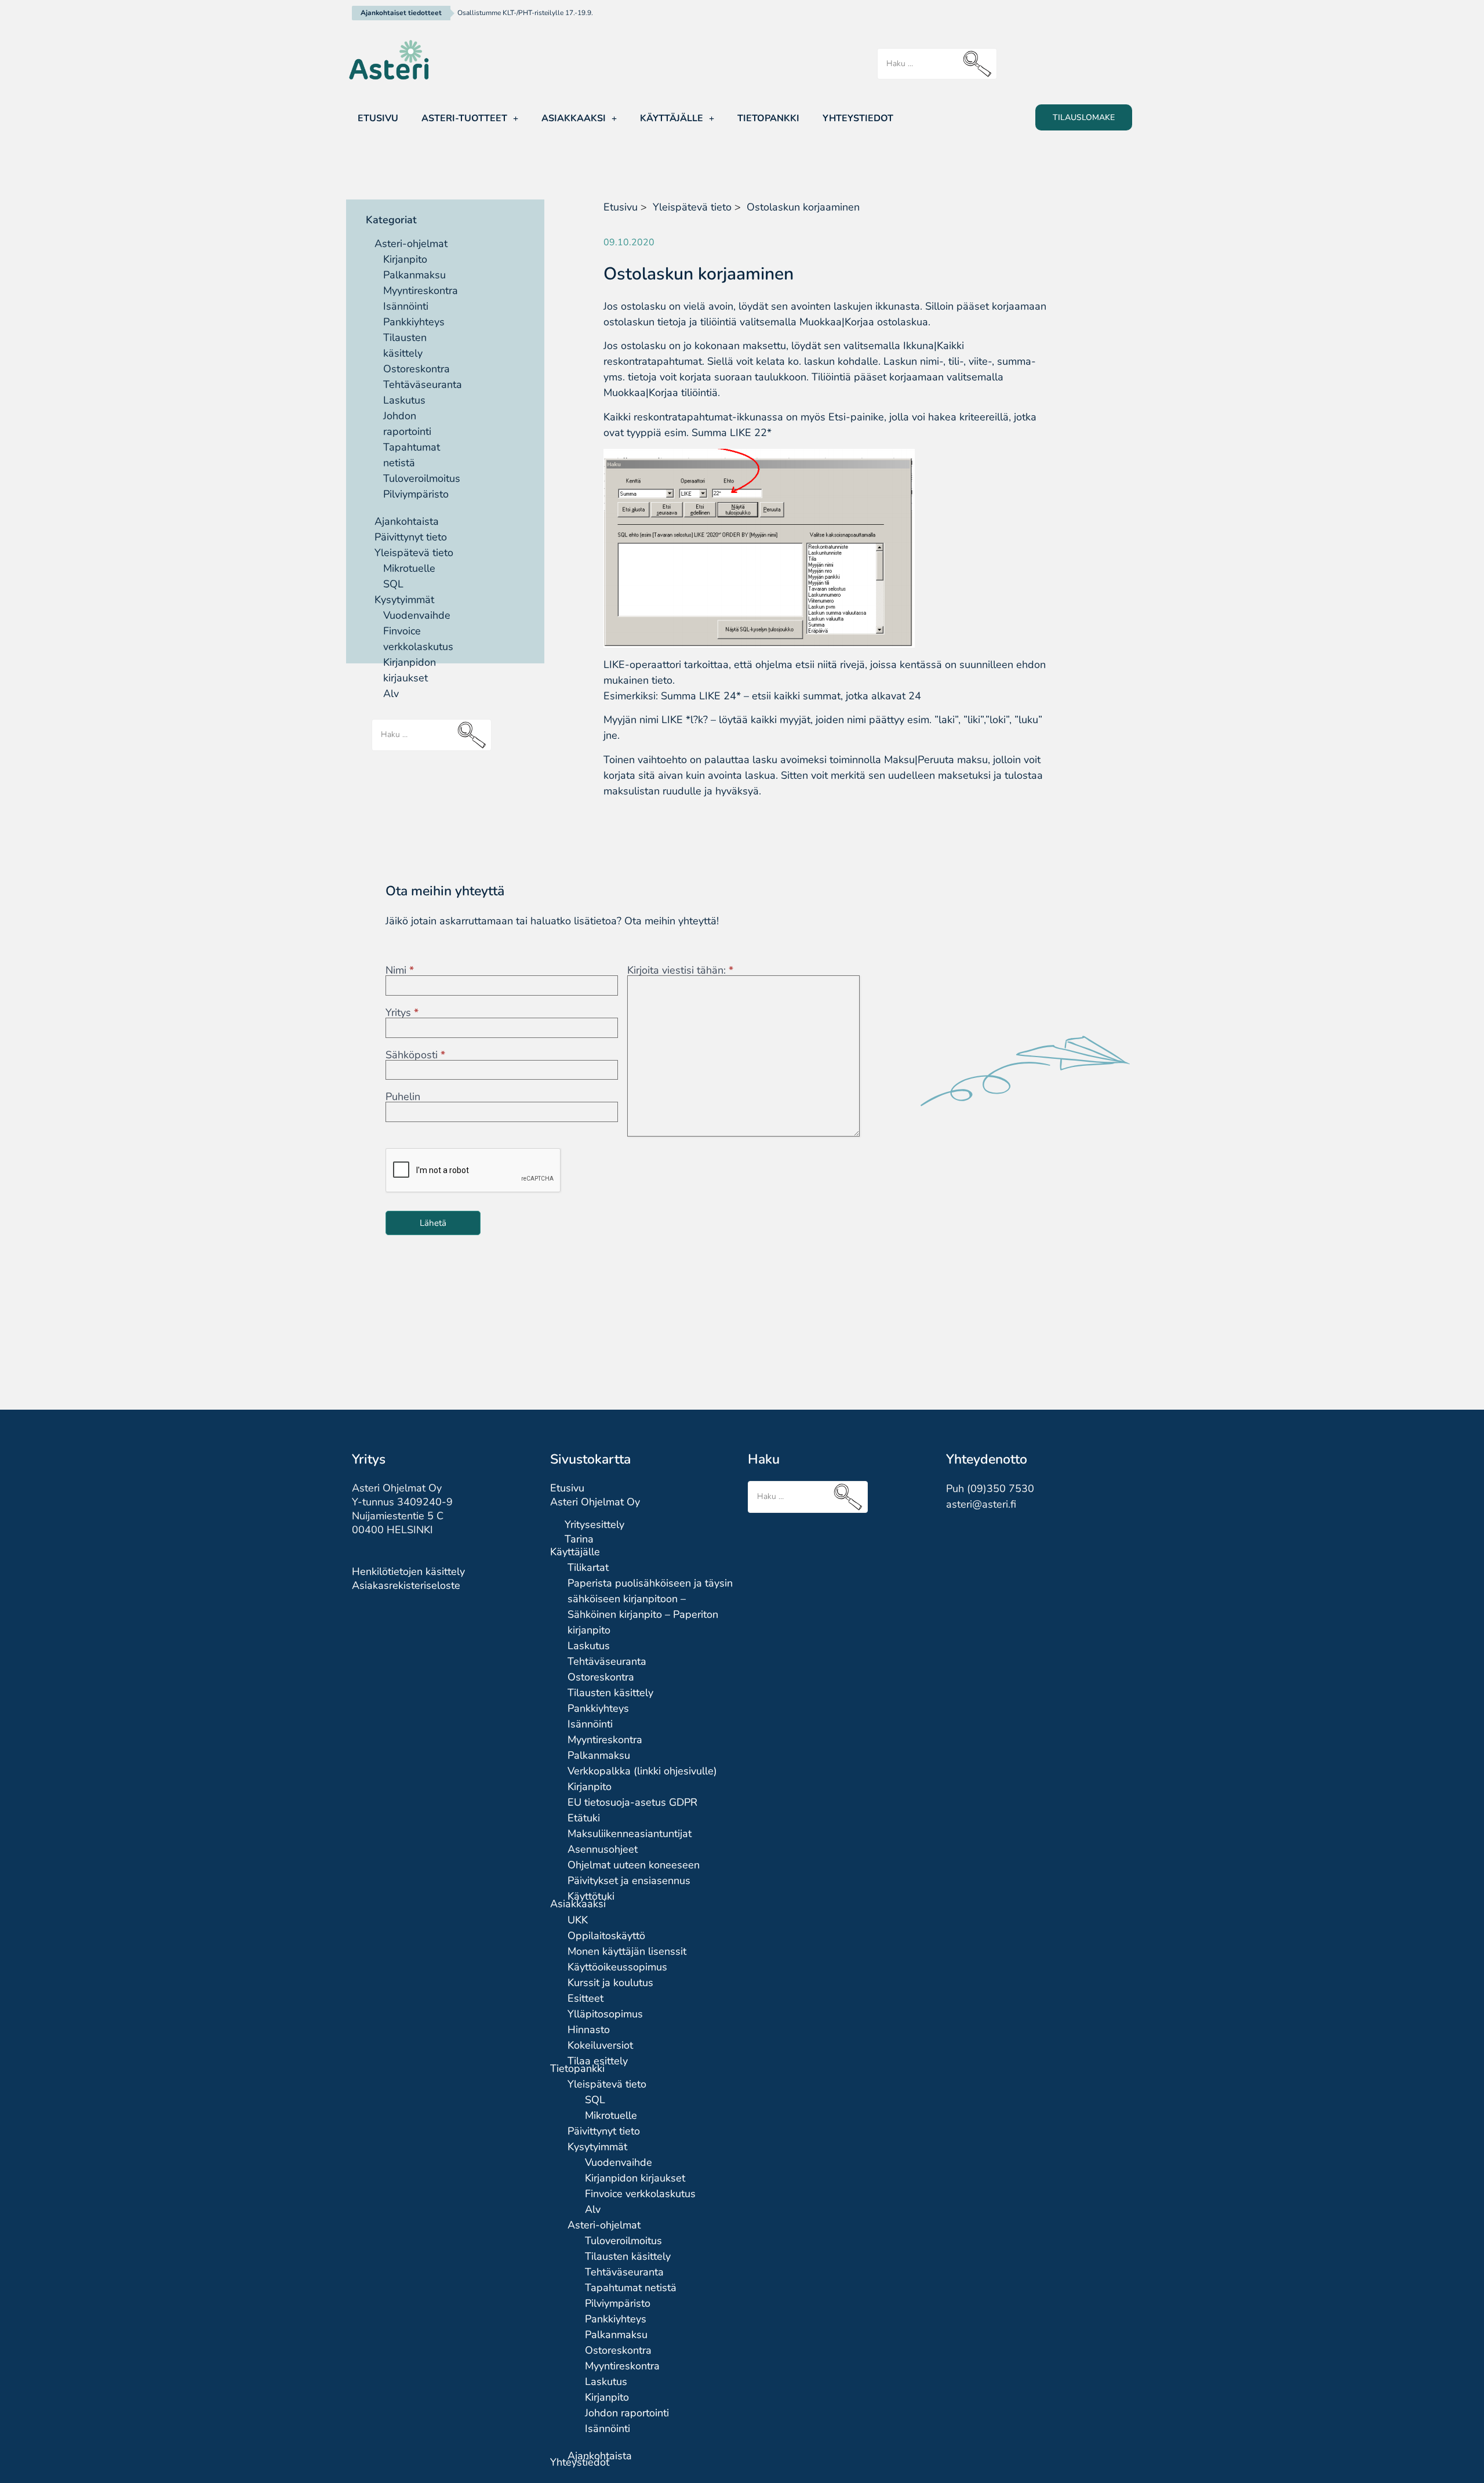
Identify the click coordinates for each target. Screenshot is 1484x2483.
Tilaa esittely (598, 2061)
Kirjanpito (405, 259)
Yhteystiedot (858, 118)
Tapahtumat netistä (631, 2288)
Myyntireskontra (421, 291)
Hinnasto (589, 2030)
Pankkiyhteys (414, 322)
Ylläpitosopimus (605, 2014)
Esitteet (585, 1998)
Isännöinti (406, 306)
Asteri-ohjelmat (411, 244)
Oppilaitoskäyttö (606, 1936)
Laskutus (404, 400)
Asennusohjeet (603, 1849)
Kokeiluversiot (600, 2045)
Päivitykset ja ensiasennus (629, 1881)
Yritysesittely (594, 1524)
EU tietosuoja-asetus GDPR (632, 1802)
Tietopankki (768, 118)
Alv (391, 694)
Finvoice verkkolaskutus (640, 2194)
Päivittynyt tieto (411, 537)
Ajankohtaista (407, 521)
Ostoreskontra (417, 369)
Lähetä (433, 1223)
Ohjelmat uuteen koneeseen (634, 1865)
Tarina (579, 1539)
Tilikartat (588, 1567)
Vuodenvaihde (417, 615)
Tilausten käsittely (610, 1693)
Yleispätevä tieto (414, 553)
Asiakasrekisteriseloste (406, 1585)
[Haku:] (937, 64)
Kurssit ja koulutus (610, 1983)
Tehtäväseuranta (423, 384)
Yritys (402, 1012)
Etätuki (584, 1818)
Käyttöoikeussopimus (617, 1967)
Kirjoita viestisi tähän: (680, 970)
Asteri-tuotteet (464, 118)
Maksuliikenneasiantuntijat (630, 1834)
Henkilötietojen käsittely (408, 1571)
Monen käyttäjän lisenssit (627, 1951)
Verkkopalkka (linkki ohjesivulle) (642, 1771)
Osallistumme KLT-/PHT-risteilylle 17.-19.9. (525, 13)
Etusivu (378, 118)
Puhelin (403, 1097)
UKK (578, 1920)
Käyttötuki (591, 1896)
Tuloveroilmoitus (422, 478)
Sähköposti (415, 1055)
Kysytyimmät (404, 600)
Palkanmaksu (414, 275)
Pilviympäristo (416, 494)
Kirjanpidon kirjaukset (635, 2178)
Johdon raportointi (627, 2413)
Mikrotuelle (409, 568)
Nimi (400, 970)
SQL (393, 584)
